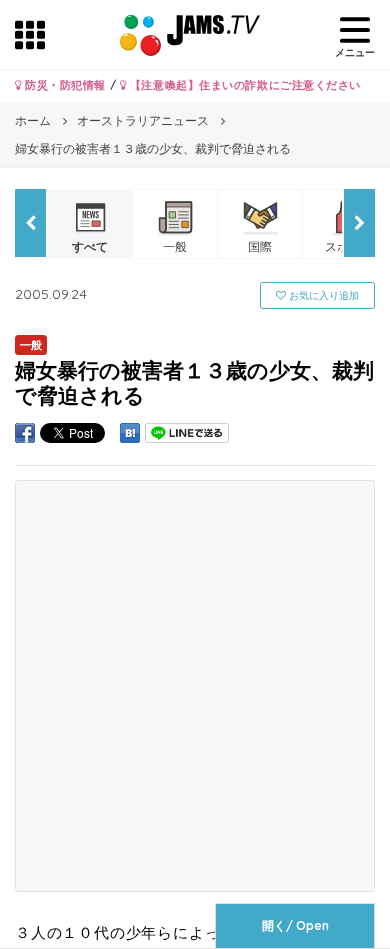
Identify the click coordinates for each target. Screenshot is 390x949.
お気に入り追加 (322, 295)
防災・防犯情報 (64, 85)
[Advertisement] (195, 686)
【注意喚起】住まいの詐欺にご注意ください (243, 85)
